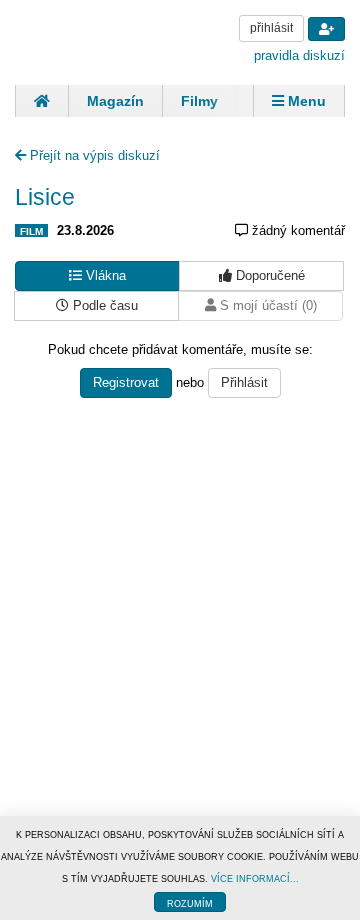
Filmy (199, 101)
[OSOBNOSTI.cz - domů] (90, 40)
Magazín (115, 101)
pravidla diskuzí (299, 55)
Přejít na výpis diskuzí (93, 155)
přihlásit (271, 28)
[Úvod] (41, 101)
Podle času (103, 305)
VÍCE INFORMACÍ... (255, 879)
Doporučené (268, 275)
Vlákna (104, 275)
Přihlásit (244, 382)
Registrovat (126, 382)
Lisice (45, 197)
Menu (305, 101)
